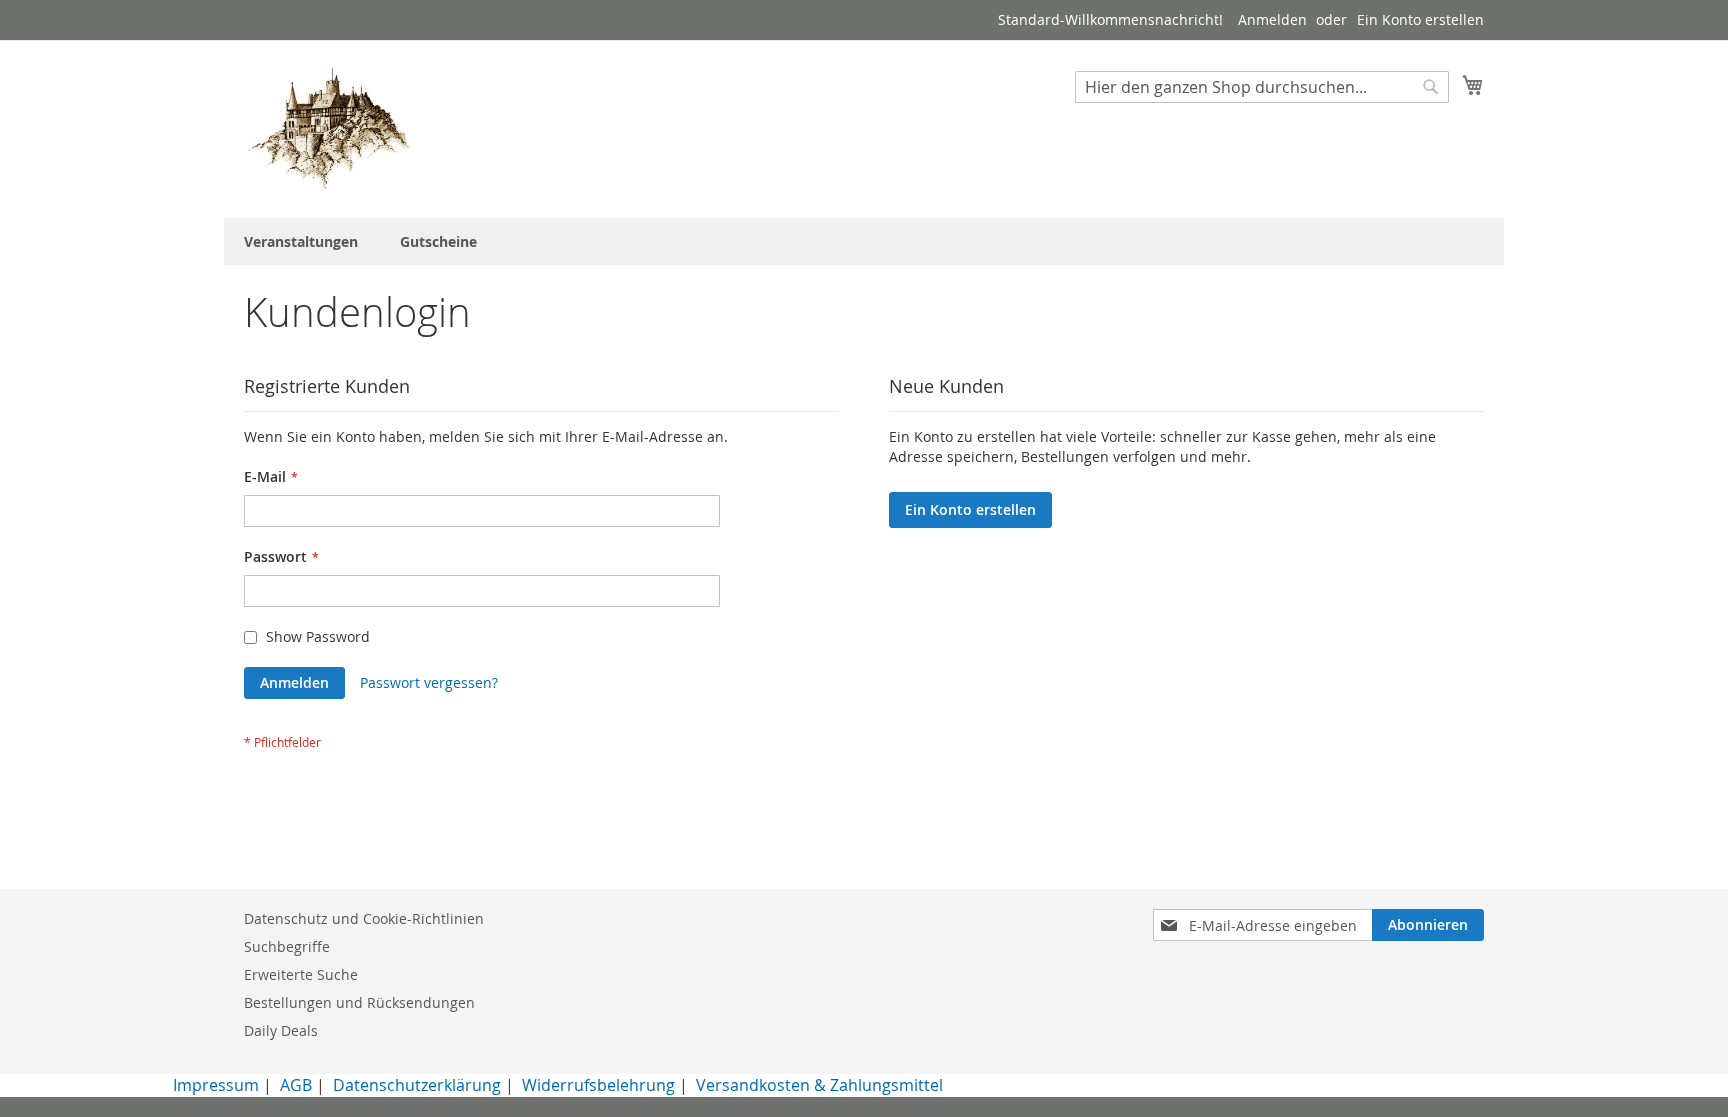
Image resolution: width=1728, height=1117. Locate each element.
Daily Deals (281, 1030)
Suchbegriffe (287, 946)
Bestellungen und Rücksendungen (359, 1002)
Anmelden (1272, 19)
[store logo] (329, 128)
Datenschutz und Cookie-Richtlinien (364, 918)
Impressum (216, 1085)
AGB (296, 1085)
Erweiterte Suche (301, 974)
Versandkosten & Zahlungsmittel (819, 1085)
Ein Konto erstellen (1420, 19)
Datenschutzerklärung (417, 1085)
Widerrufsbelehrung (598, 1085)
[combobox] (1262, 87)
